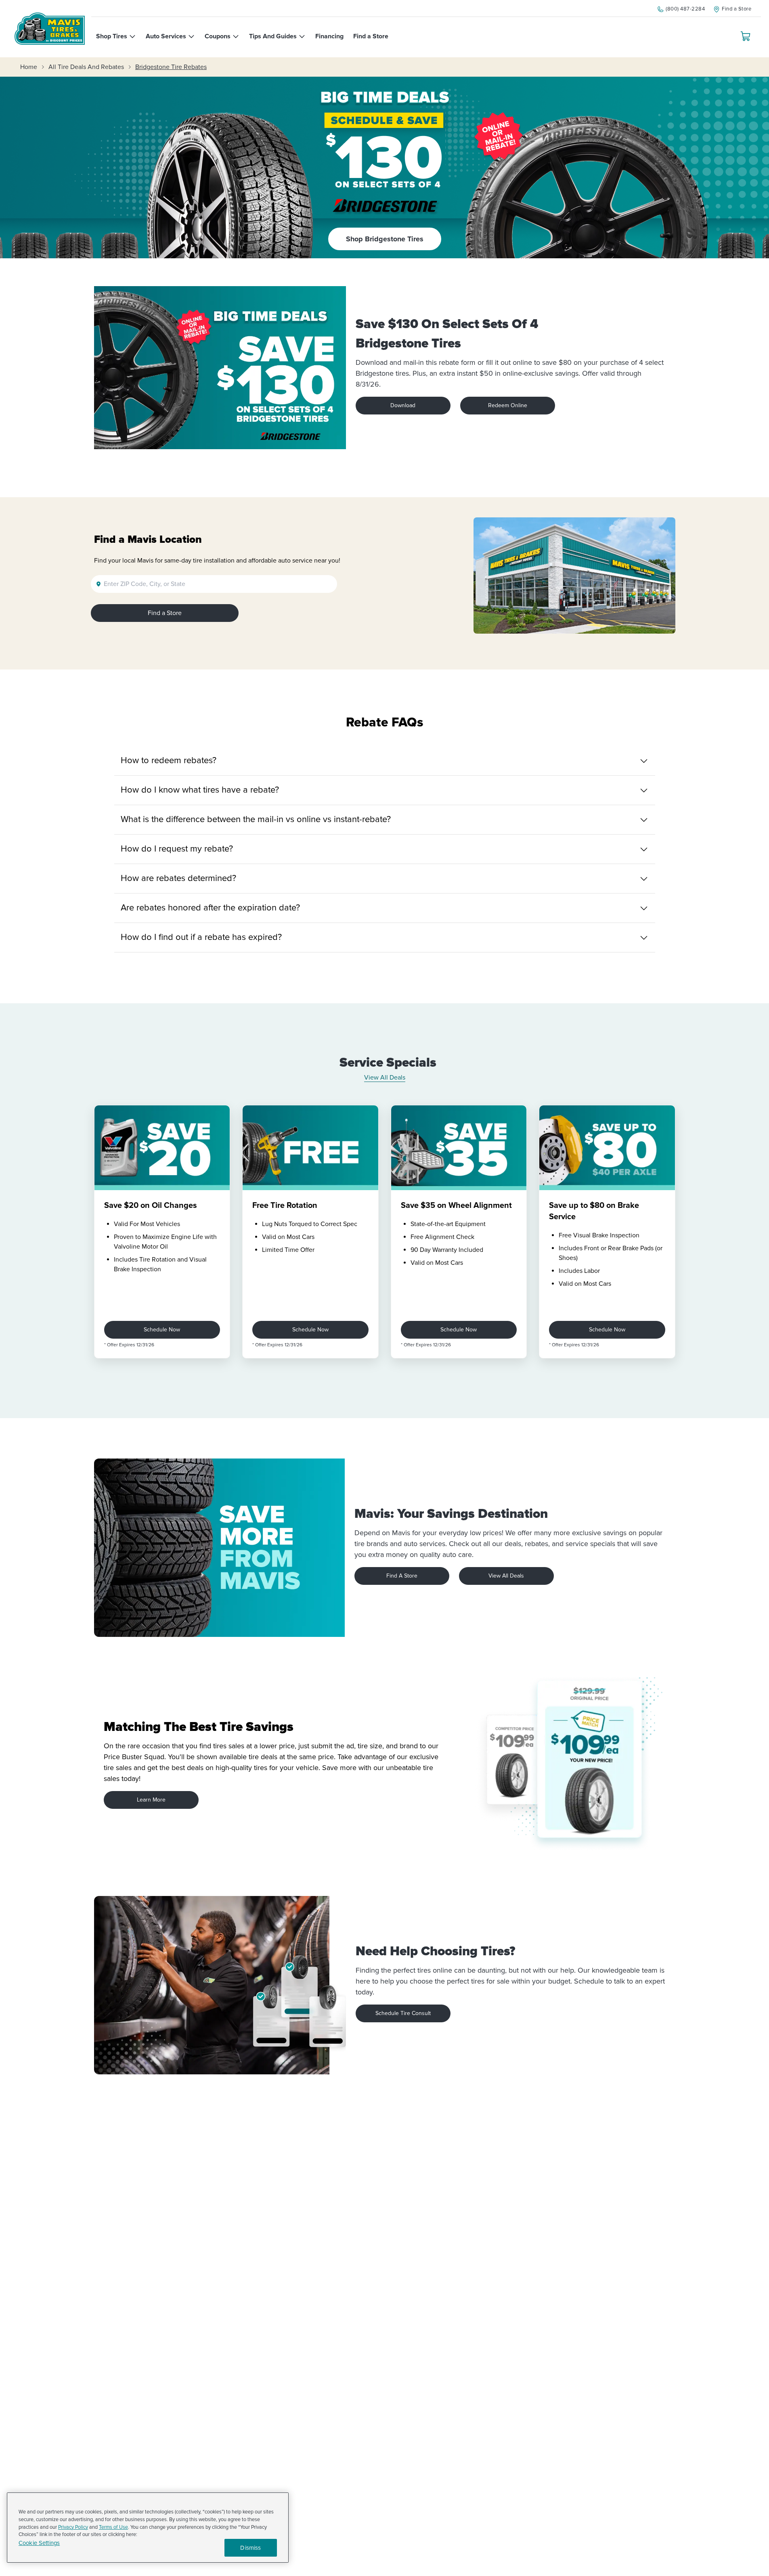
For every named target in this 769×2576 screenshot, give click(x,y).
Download (403, 405)
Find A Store (402, 1576)
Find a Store (165, 613)
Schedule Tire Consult (403, 2013)
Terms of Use (113, 2527)
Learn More (151, 1800)
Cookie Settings (39, 2543)
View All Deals (385, 1078)
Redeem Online (508, 405)
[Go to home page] (50, 29)
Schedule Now (162, 1330)
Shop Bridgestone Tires (385, 239)
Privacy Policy (73, 2527)
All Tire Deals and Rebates (86, 67)
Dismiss (250, 2548)
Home (29, 67)
